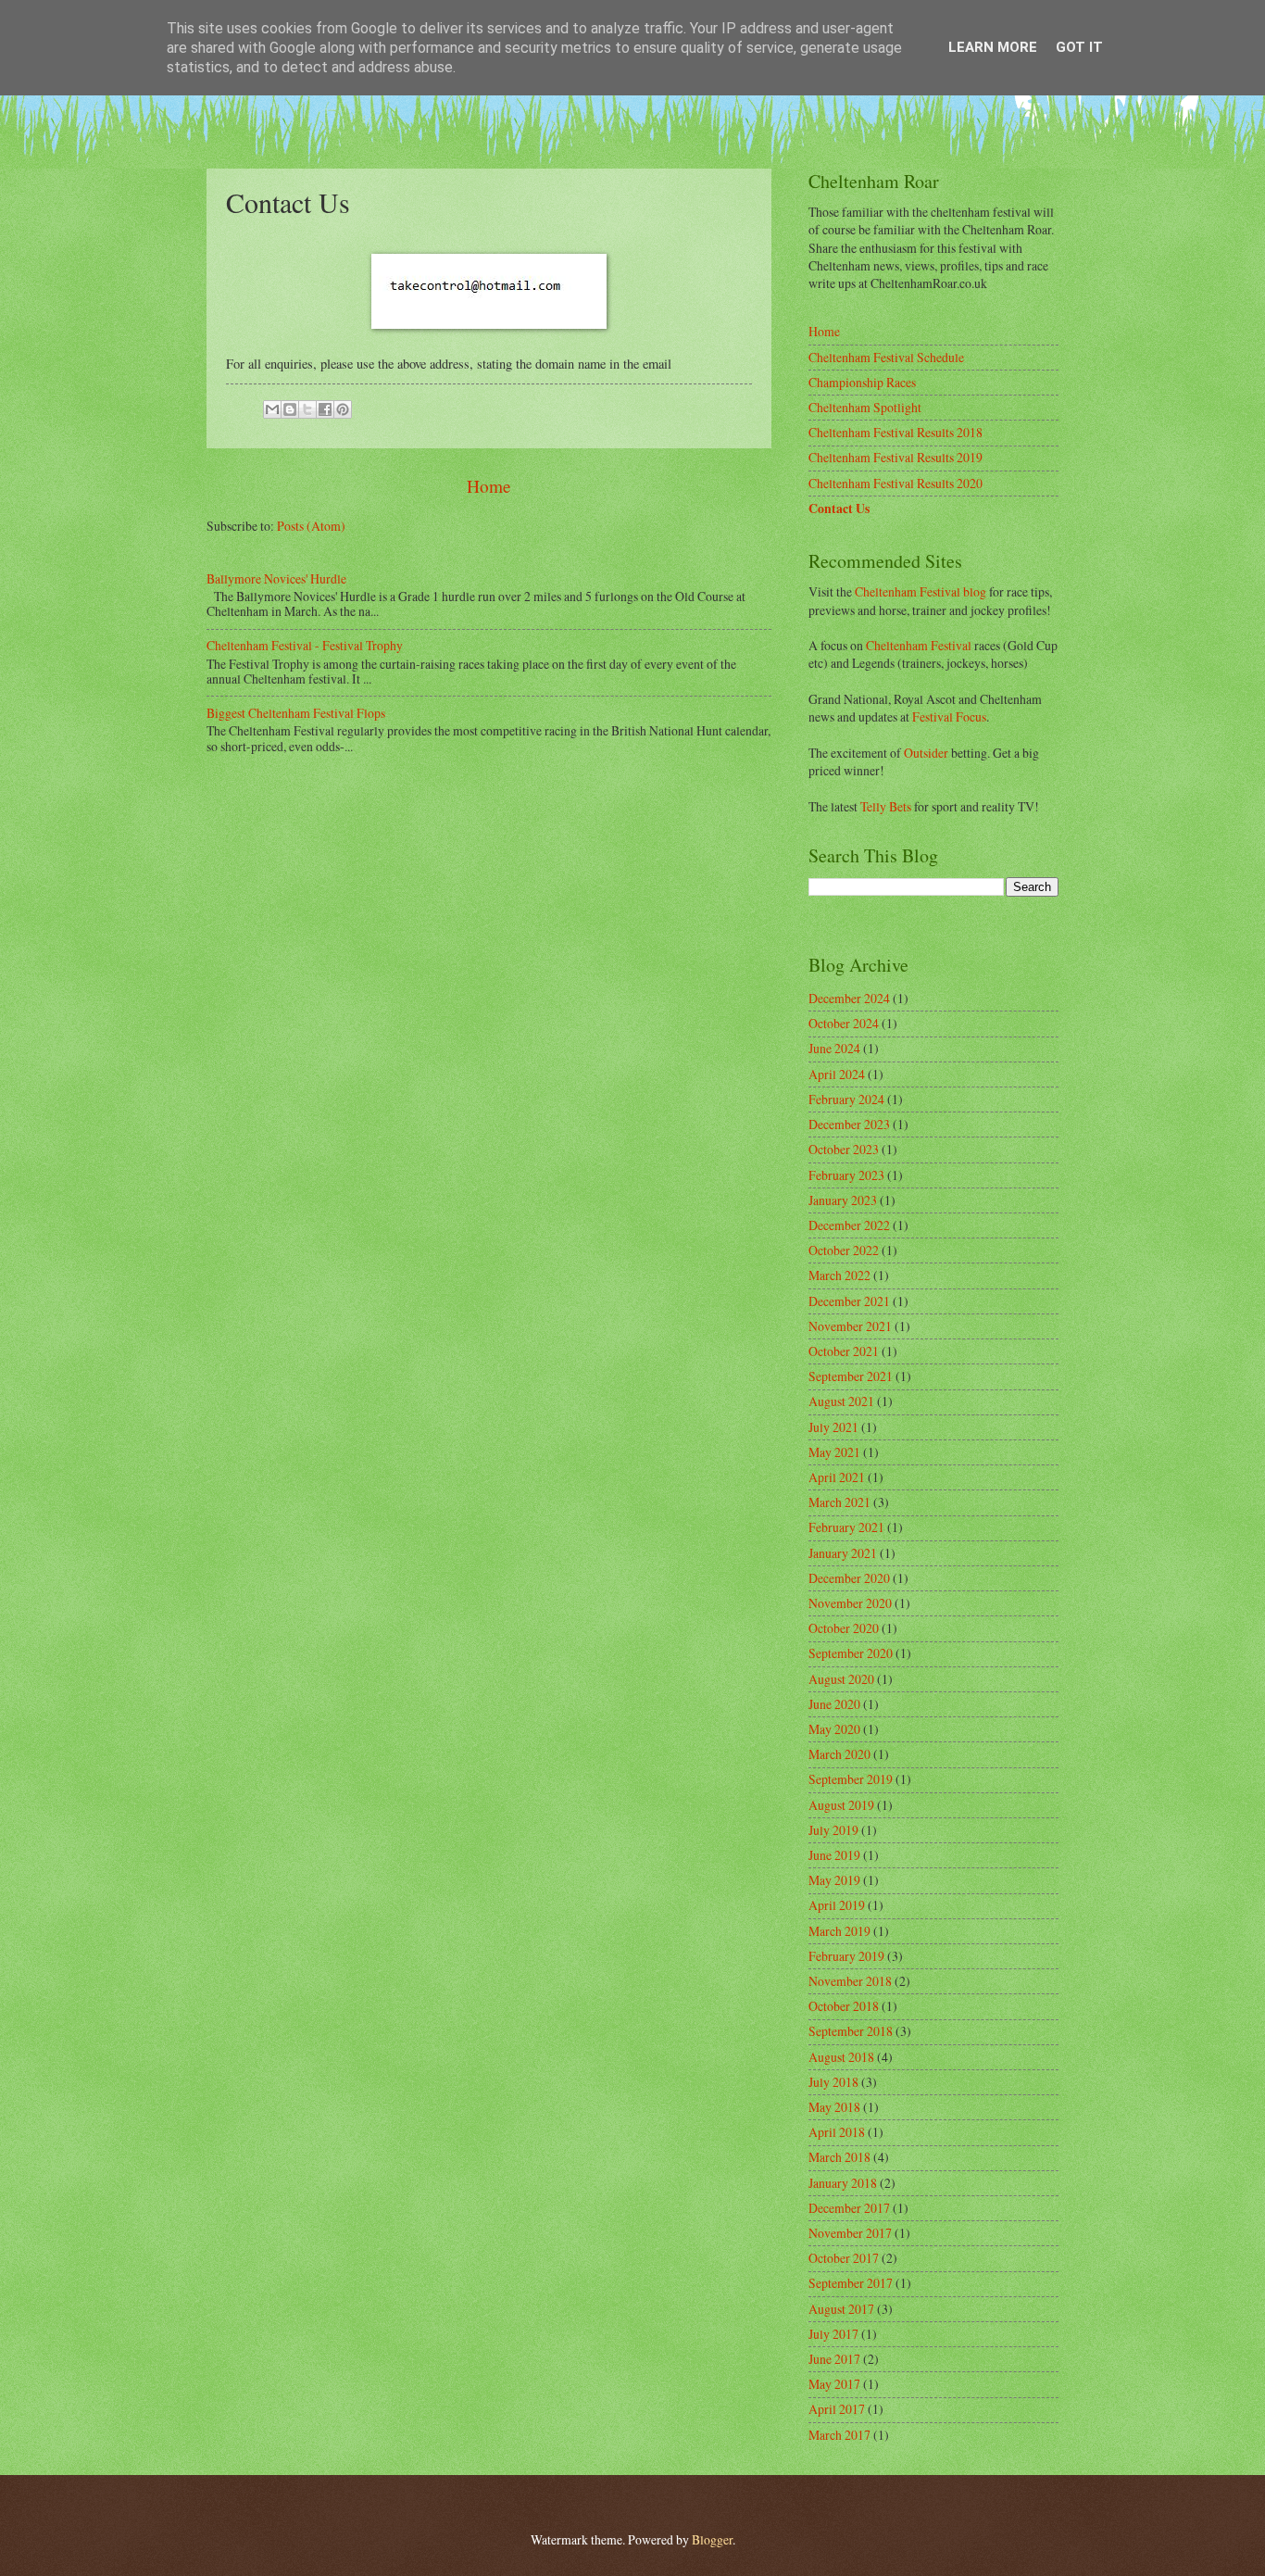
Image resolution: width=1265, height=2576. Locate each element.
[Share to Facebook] (325, 409)
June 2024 (834, 1048)
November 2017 (850, 2233)
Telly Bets (886, 806)
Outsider (926, 753)
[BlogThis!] (290, 409)
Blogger (712, 2539)
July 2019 (833, 1830)
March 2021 (839, 1502)
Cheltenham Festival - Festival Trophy (305, 645)
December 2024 (849, 998)
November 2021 (850, 1326)
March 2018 (839, 2157)
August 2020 (841, 1679)
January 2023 (843, 1200)
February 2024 (846, 1099)
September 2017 (851, 2283)
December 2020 (849, 1578)
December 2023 (849, 1124)
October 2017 (844, 2258)
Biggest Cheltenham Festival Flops (296, 713)
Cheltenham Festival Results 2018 (896, 432)
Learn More (993, 47)
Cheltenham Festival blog (921, 591)
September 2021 (851, 1376)
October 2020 (844, 1628)
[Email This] (272, 409)
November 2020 (850, 1603)
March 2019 (839, 1931)
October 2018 (844, 2006)
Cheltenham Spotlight (865, 407)
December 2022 (849, 1225)
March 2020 (839, 1754)
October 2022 (844, 1250)
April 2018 (837, 2132)
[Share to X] (307, 409)
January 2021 (843, 1553)
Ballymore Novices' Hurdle (276, 578)
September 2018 (851, 2031)
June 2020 (834, 1704)
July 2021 (833, 1427)
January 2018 (843, 2183)
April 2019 (837, 1905)
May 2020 (834, 1729)
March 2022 (839, 1275)
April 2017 (837, 2409)
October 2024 (844, 1023)
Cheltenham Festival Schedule (886, 357)
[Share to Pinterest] (343, 409)
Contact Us (839, 509)
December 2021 (849, 1301)
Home (489, 486)
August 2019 (841, 1805)
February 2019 (846, 1956)
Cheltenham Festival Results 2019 (896, 457)
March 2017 (839, 2435)
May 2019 (834, 1880)
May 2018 (834, 2107)
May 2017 (834, 2384)
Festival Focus (949, 716)
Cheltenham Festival (919, 645)
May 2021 (834, 1452)
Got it (1079, 47)
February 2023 (846, 1175)
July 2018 (833, 2082)
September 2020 (851, 1653)
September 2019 (851, 1779)
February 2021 (846, 1527)
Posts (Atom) (311, 526)
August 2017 (841, 2309)
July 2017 (833, 2334)
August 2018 (841, 2057)
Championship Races (862, 382)
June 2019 (834, 1855)
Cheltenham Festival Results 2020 (896, 483)
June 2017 (834, 2359)
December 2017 (849, 2208)
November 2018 (850, 1981)
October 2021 (844, 1351)
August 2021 (841, 1401)
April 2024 (837, 1074)
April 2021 (837, 1477)
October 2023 (844, 1149)
